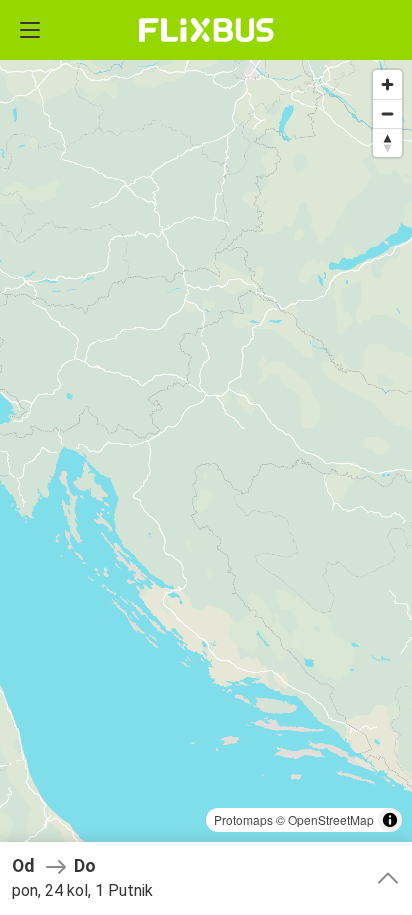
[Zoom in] (387, 84)
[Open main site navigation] (30, 30)
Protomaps (243, 819)
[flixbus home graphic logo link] (206, 30)
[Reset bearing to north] (387, 142)
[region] (206, 457)
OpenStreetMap (331, 819)
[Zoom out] (387, 113)
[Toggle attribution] (390, 820)
